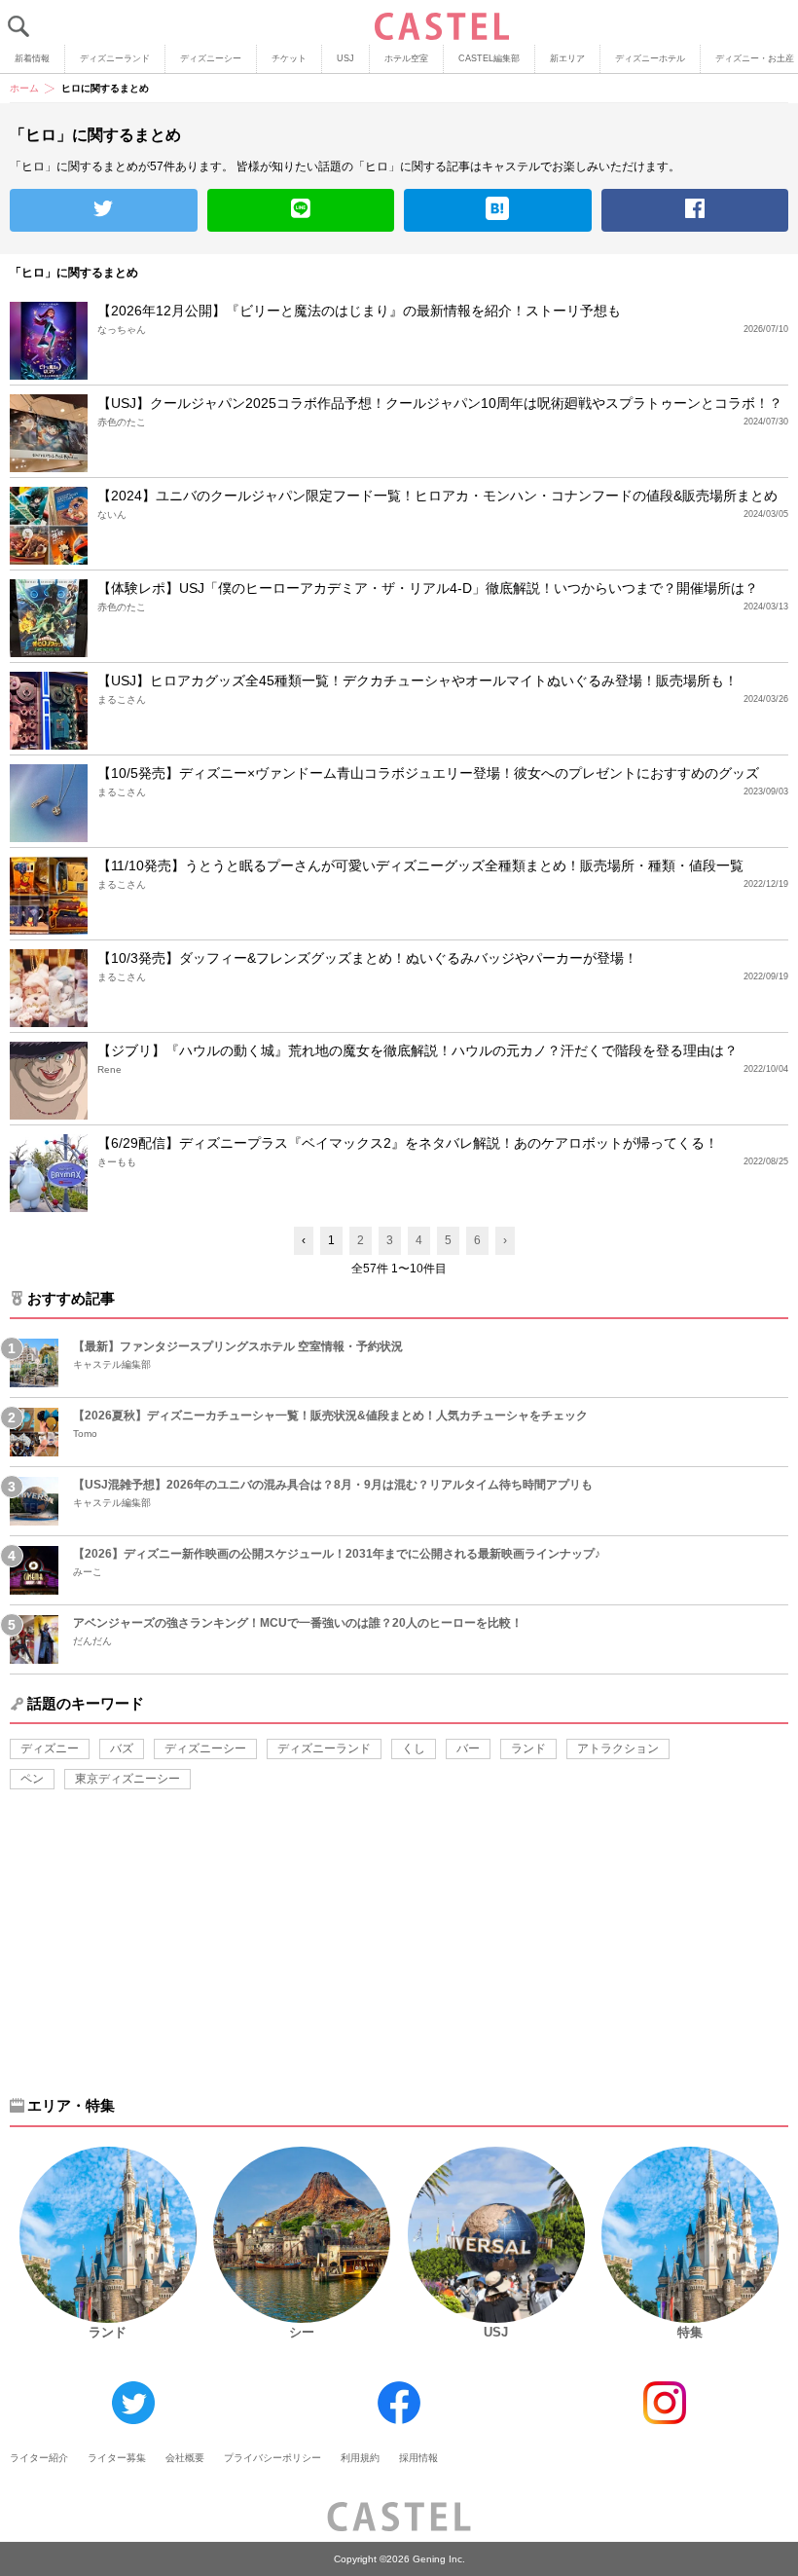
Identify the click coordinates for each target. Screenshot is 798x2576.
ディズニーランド (115, 58)
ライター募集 (117, 2458)
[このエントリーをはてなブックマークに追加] (498, 210)
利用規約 (360, 2458)
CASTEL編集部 (489, 58)
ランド (528, 1748)
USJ (345, 58)
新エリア (567, 58)
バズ (122, 1748)
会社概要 (185, 2458)
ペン (32, 1779)
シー (302, 2332)
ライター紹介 (39, 2458)
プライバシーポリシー (272, 2458)
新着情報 (32, 58)
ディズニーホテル (650, 58)
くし (414, 1748)
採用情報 (418, 2458)
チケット (289, 58)
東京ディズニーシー (127, 1779)
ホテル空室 (406, 58)
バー (468, 1748)
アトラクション (618, 1748)
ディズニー (50, 1748)
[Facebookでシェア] (695, 210)
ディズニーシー (211, 58)
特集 (690, 2332)
